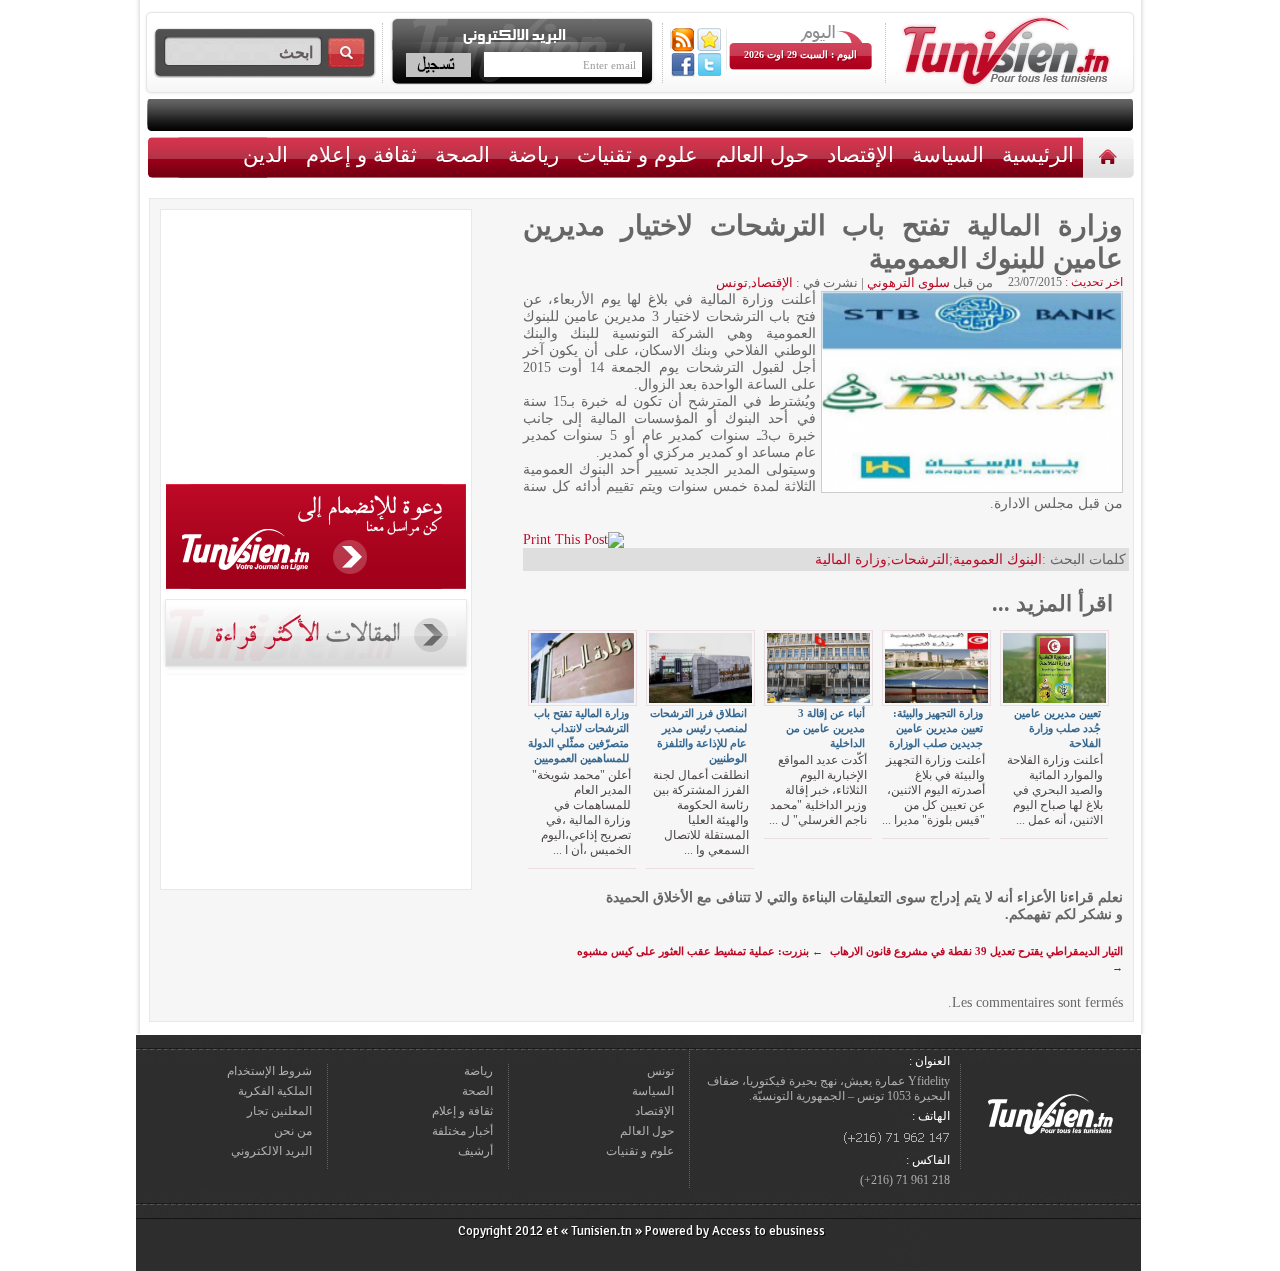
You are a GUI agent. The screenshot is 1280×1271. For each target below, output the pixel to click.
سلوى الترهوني (908, 282)
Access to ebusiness (768, 1231)
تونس (732, 282)
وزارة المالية (851, 559)
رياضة (533, 154)
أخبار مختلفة (462, 1131)
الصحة (462, 154)
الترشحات (920, 559)
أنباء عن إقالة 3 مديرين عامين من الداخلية (825, 728)
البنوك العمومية (997, 559)
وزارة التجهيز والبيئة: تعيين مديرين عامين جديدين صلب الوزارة (936, 728)
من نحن (293, 1131)
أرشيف (475, 1151)
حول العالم (762, 154)
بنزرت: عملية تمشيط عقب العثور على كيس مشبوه (700, 951)
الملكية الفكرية (275, 1091)
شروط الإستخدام (269, 1071)
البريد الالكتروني (271, 1151)
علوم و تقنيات (637, 154)
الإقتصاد (860, 154)
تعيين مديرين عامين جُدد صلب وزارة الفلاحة (1057, 728)
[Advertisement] (316, 350)
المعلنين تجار (279, 1111)
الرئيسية (1110, 156)
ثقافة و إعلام (361, 154)
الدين (265, 154)
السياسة (948, 154)
